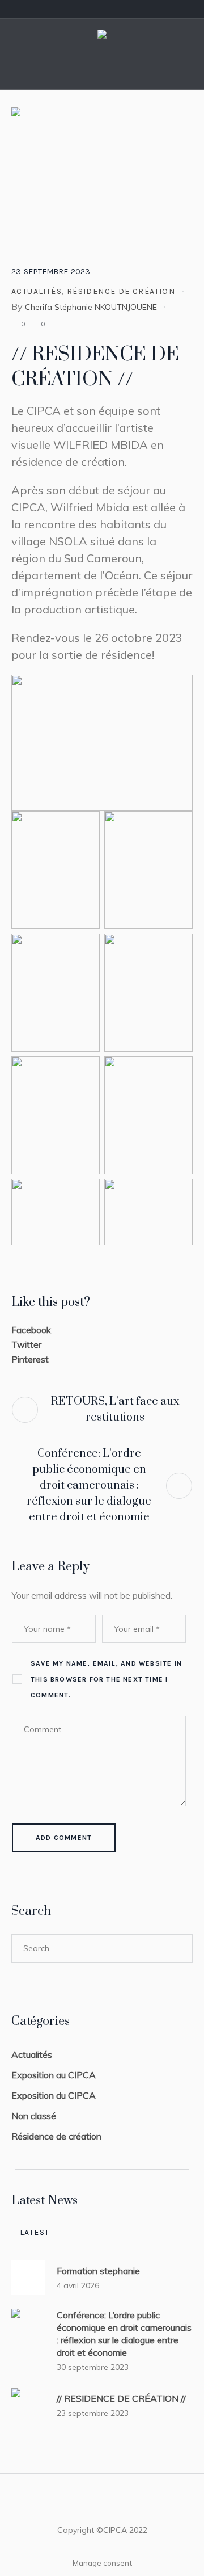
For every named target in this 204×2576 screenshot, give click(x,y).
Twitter (26, 1344)
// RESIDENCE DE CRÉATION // (121, 2398)
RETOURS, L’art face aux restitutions (115, 1409)
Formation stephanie (98, 2271)
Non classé (34, 2116)
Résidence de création (121, 291)
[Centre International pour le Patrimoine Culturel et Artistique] (102, 36)
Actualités (37, 291)
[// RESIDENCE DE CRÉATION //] (102, 174)
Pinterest (30, 1359)
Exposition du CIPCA (54, 2095)
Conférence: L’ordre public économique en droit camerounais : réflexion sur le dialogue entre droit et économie (89, 1485)
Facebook (31, 1330)
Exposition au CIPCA (54, 2075)
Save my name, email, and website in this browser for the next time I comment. (106, 1679)
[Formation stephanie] (28, 2277)
